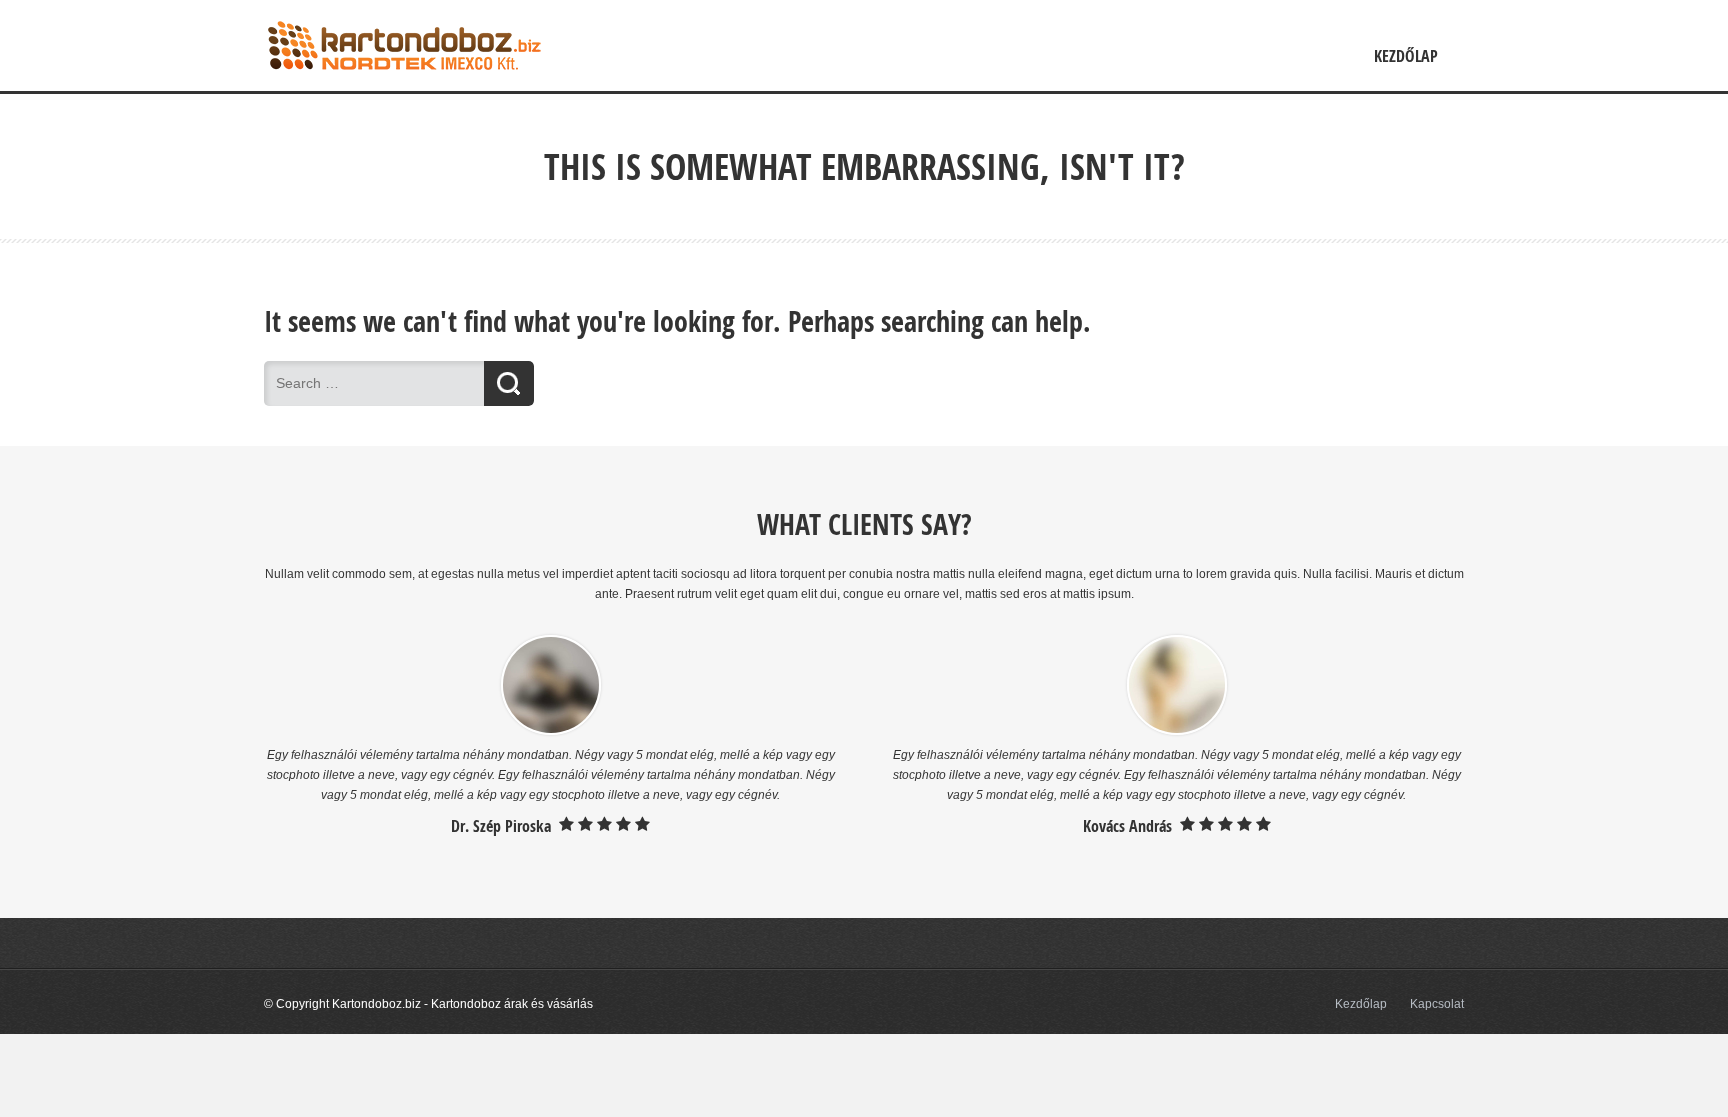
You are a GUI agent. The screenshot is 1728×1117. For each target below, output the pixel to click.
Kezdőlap (1406, 56)
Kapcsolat (1437, 1004)
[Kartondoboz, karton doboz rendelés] (404, 81)
